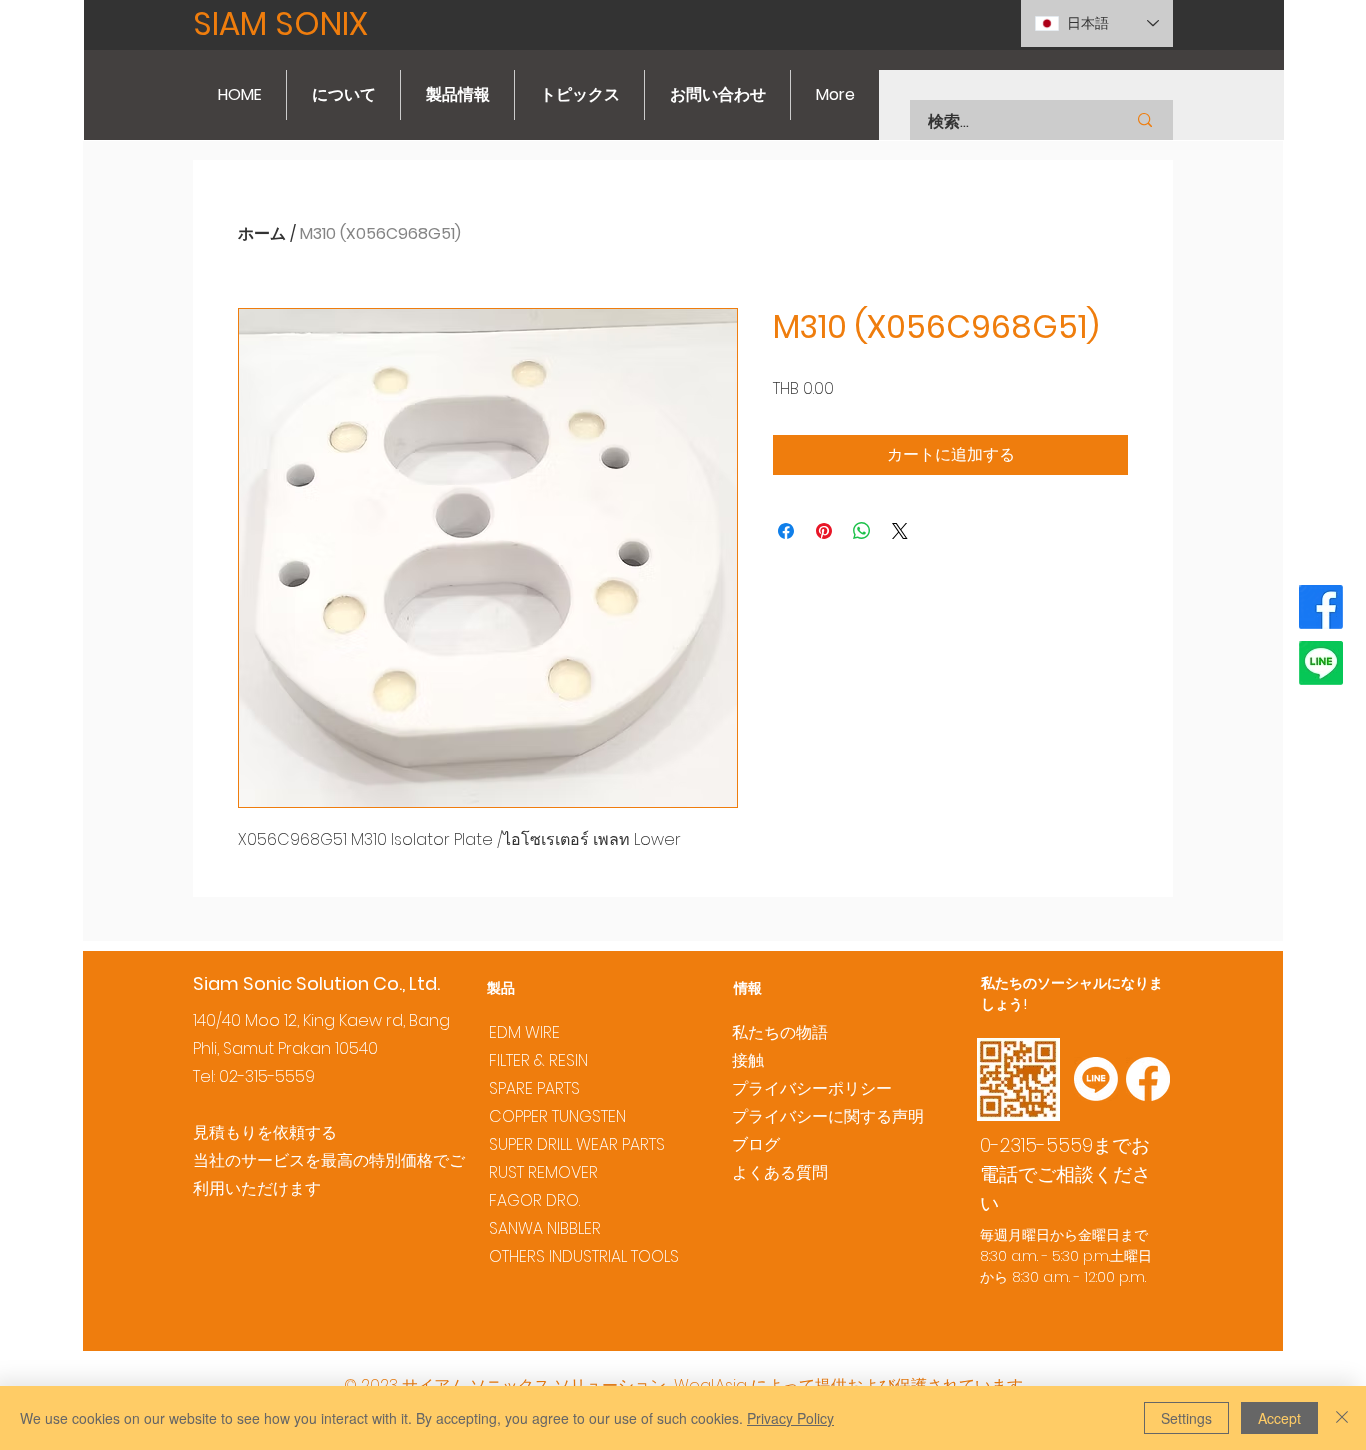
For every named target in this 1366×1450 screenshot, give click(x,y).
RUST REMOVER (543, 1172)
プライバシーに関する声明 (828, 1116)
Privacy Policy (790, 1418)
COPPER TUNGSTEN (557, 1116)
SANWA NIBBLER (545, 1228)
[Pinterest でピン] (824, 531)
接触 (748, 1060)
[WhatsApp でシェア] (862, 531)
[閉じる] (1342, 1418)
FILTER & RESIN (538, 1060)
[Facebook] (1321, 607)
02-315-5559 (267, 1076)
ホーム (262, 233)
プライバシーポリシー (812, 1088)
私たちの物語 (780, 1032)
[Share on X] (900, 531)
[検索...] (1145, 120)
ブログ (756, 1144)
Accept (1279, 1418)
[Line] (1321, 663)
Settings (1186, 1418)
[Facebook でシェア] (786, 531)
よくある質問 (780, 1172)
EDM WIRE (524, 1032)
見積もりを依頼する (265, 1132)
